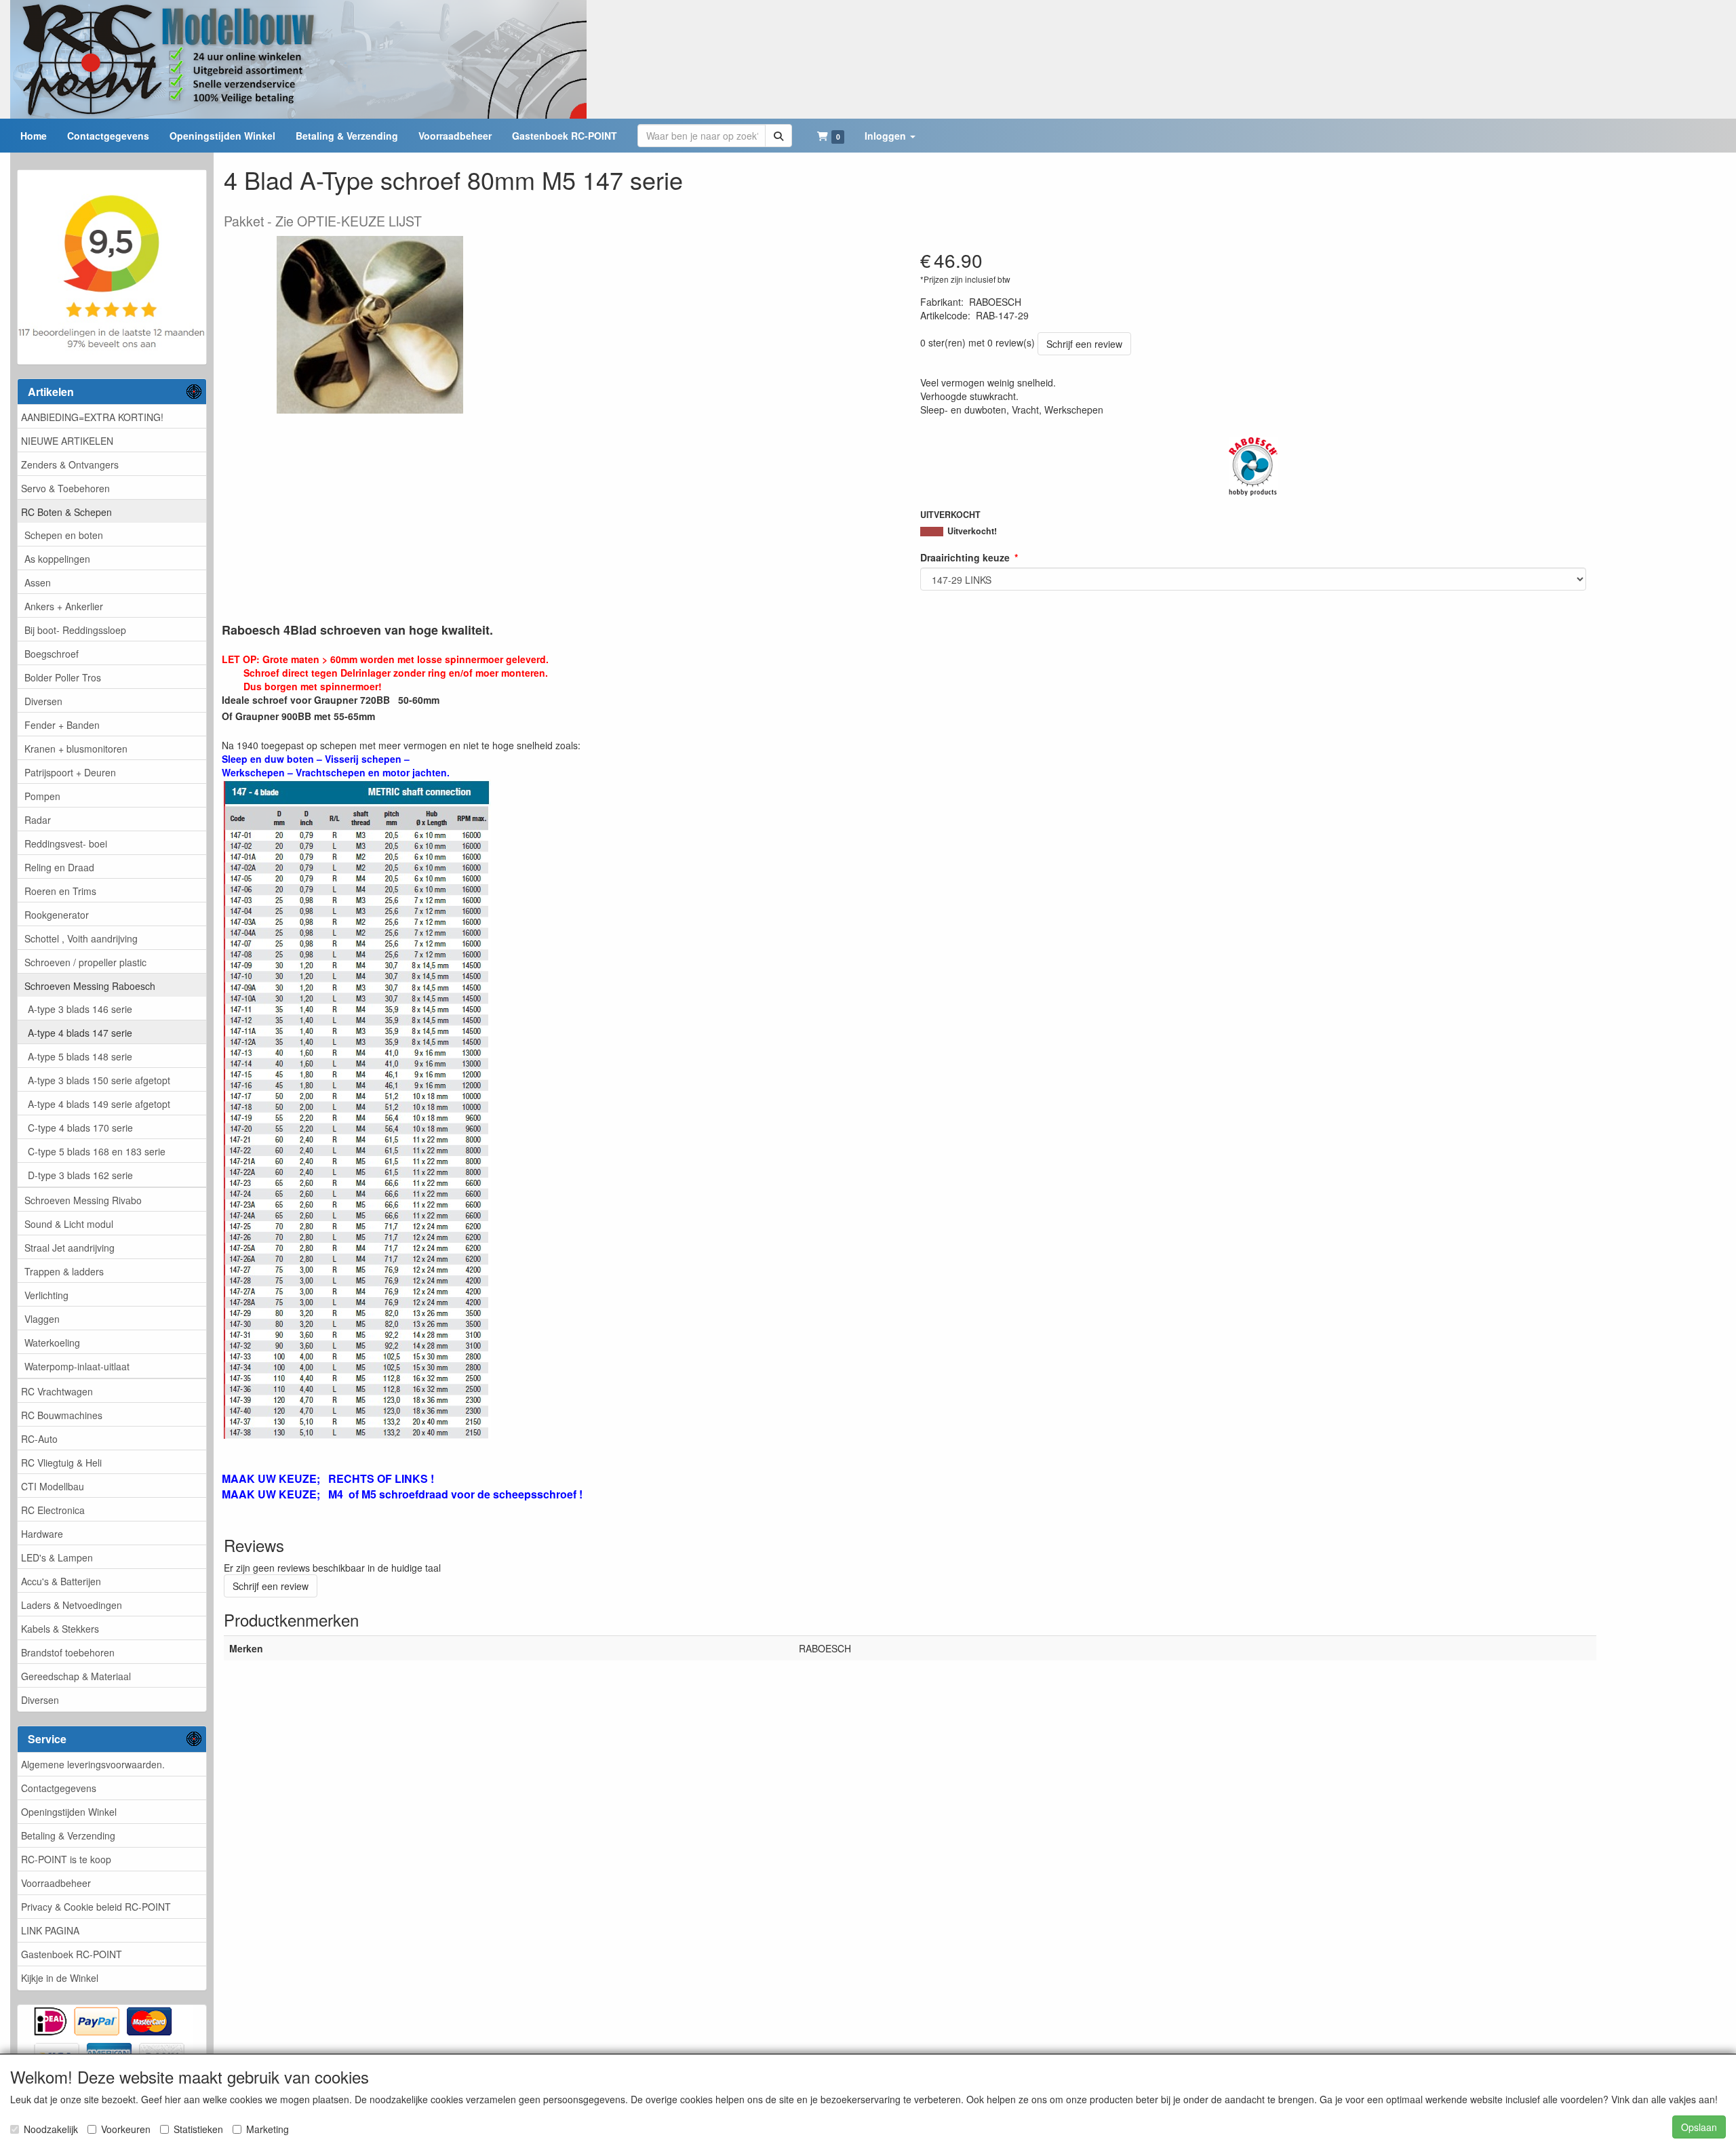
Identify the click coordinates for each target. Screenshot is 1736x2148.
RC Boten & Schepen (66, 512)
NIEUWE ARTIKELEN (67, 441)
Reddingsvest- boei (66, 843)
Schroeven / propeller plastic (85, 962)
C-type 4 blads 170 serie (80, 1128)
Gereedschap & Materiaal (76, 1676)
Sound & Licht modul (69, 1224)
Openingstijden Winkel (69, 1812)
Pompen (42, 796)
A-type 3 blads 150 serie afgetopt (99, 1080)
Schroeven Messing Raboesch (90, 986)
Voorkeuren (126, 2129)
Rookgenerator (57, 915)
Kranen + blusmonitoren (76, 749)
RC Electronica (53, 1510)
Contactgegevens (59, 1788)
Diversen (43, 701)
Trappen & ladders (64, 1271)
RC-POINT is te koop (66, 1859)
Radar (38, 820)
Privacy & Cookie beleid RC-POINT (96, 1907)
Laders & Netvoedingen (72, 1605)
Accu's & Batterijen (61, 1581)
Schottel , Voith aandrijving (81, 938)
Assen (38, 582)
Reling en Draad (59, 867)
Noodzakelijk (51, 2129)
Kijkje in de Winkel (60, 1978)
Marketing (268, 2129)
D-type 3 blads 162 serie (80, 1175)
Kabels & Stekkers (60, 1629)
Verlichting (46, 1295)
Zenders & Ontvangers (70, 464)
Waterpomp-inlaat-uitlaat (77, 1366)
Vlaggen (42, 1319)
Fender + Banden (62, 725)
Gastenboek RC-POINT (72, 1954)
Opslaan (1699, 2127)
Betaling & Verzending (68, 1835)
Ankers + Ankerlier (64, 606)
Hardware (42, 1534)
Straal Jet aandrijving (70, 1248)
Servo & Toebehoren (65, 488)
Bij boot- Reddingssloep (75, 630)
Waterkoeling (52, 1342)
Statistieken (198, 2129)
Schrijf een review (1084, 344)
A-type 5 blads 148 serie (80, 1056)
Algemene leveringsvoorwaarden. (93, 1764)
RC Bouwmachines (62, 1415)
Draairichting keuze (965, 557)
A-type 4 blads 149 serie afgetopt (99, 1104)
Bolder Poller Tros (63, 677)
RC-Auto (39, 1439)
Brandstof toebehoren (68, 1652)
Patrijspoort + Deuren (70, 772)
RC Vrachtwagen (57, 1391)
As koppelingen (57, 559)
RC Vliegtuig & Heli (61, 1463)
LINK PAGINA (50, 1930)
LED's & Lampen (57, 1557)
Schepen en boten (64, 535)
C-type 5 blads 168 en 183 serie (97, 1151)
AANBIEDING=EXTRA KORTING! (92, 417)
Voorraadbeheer (56, 1883)
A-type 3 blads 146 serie (80, 1009)
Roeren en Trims (60, 891)
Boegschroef (52, 654)
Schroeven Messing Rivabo (83, 1200)
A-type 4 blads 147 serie (80, 1033)
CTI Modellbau (53, 1486)
